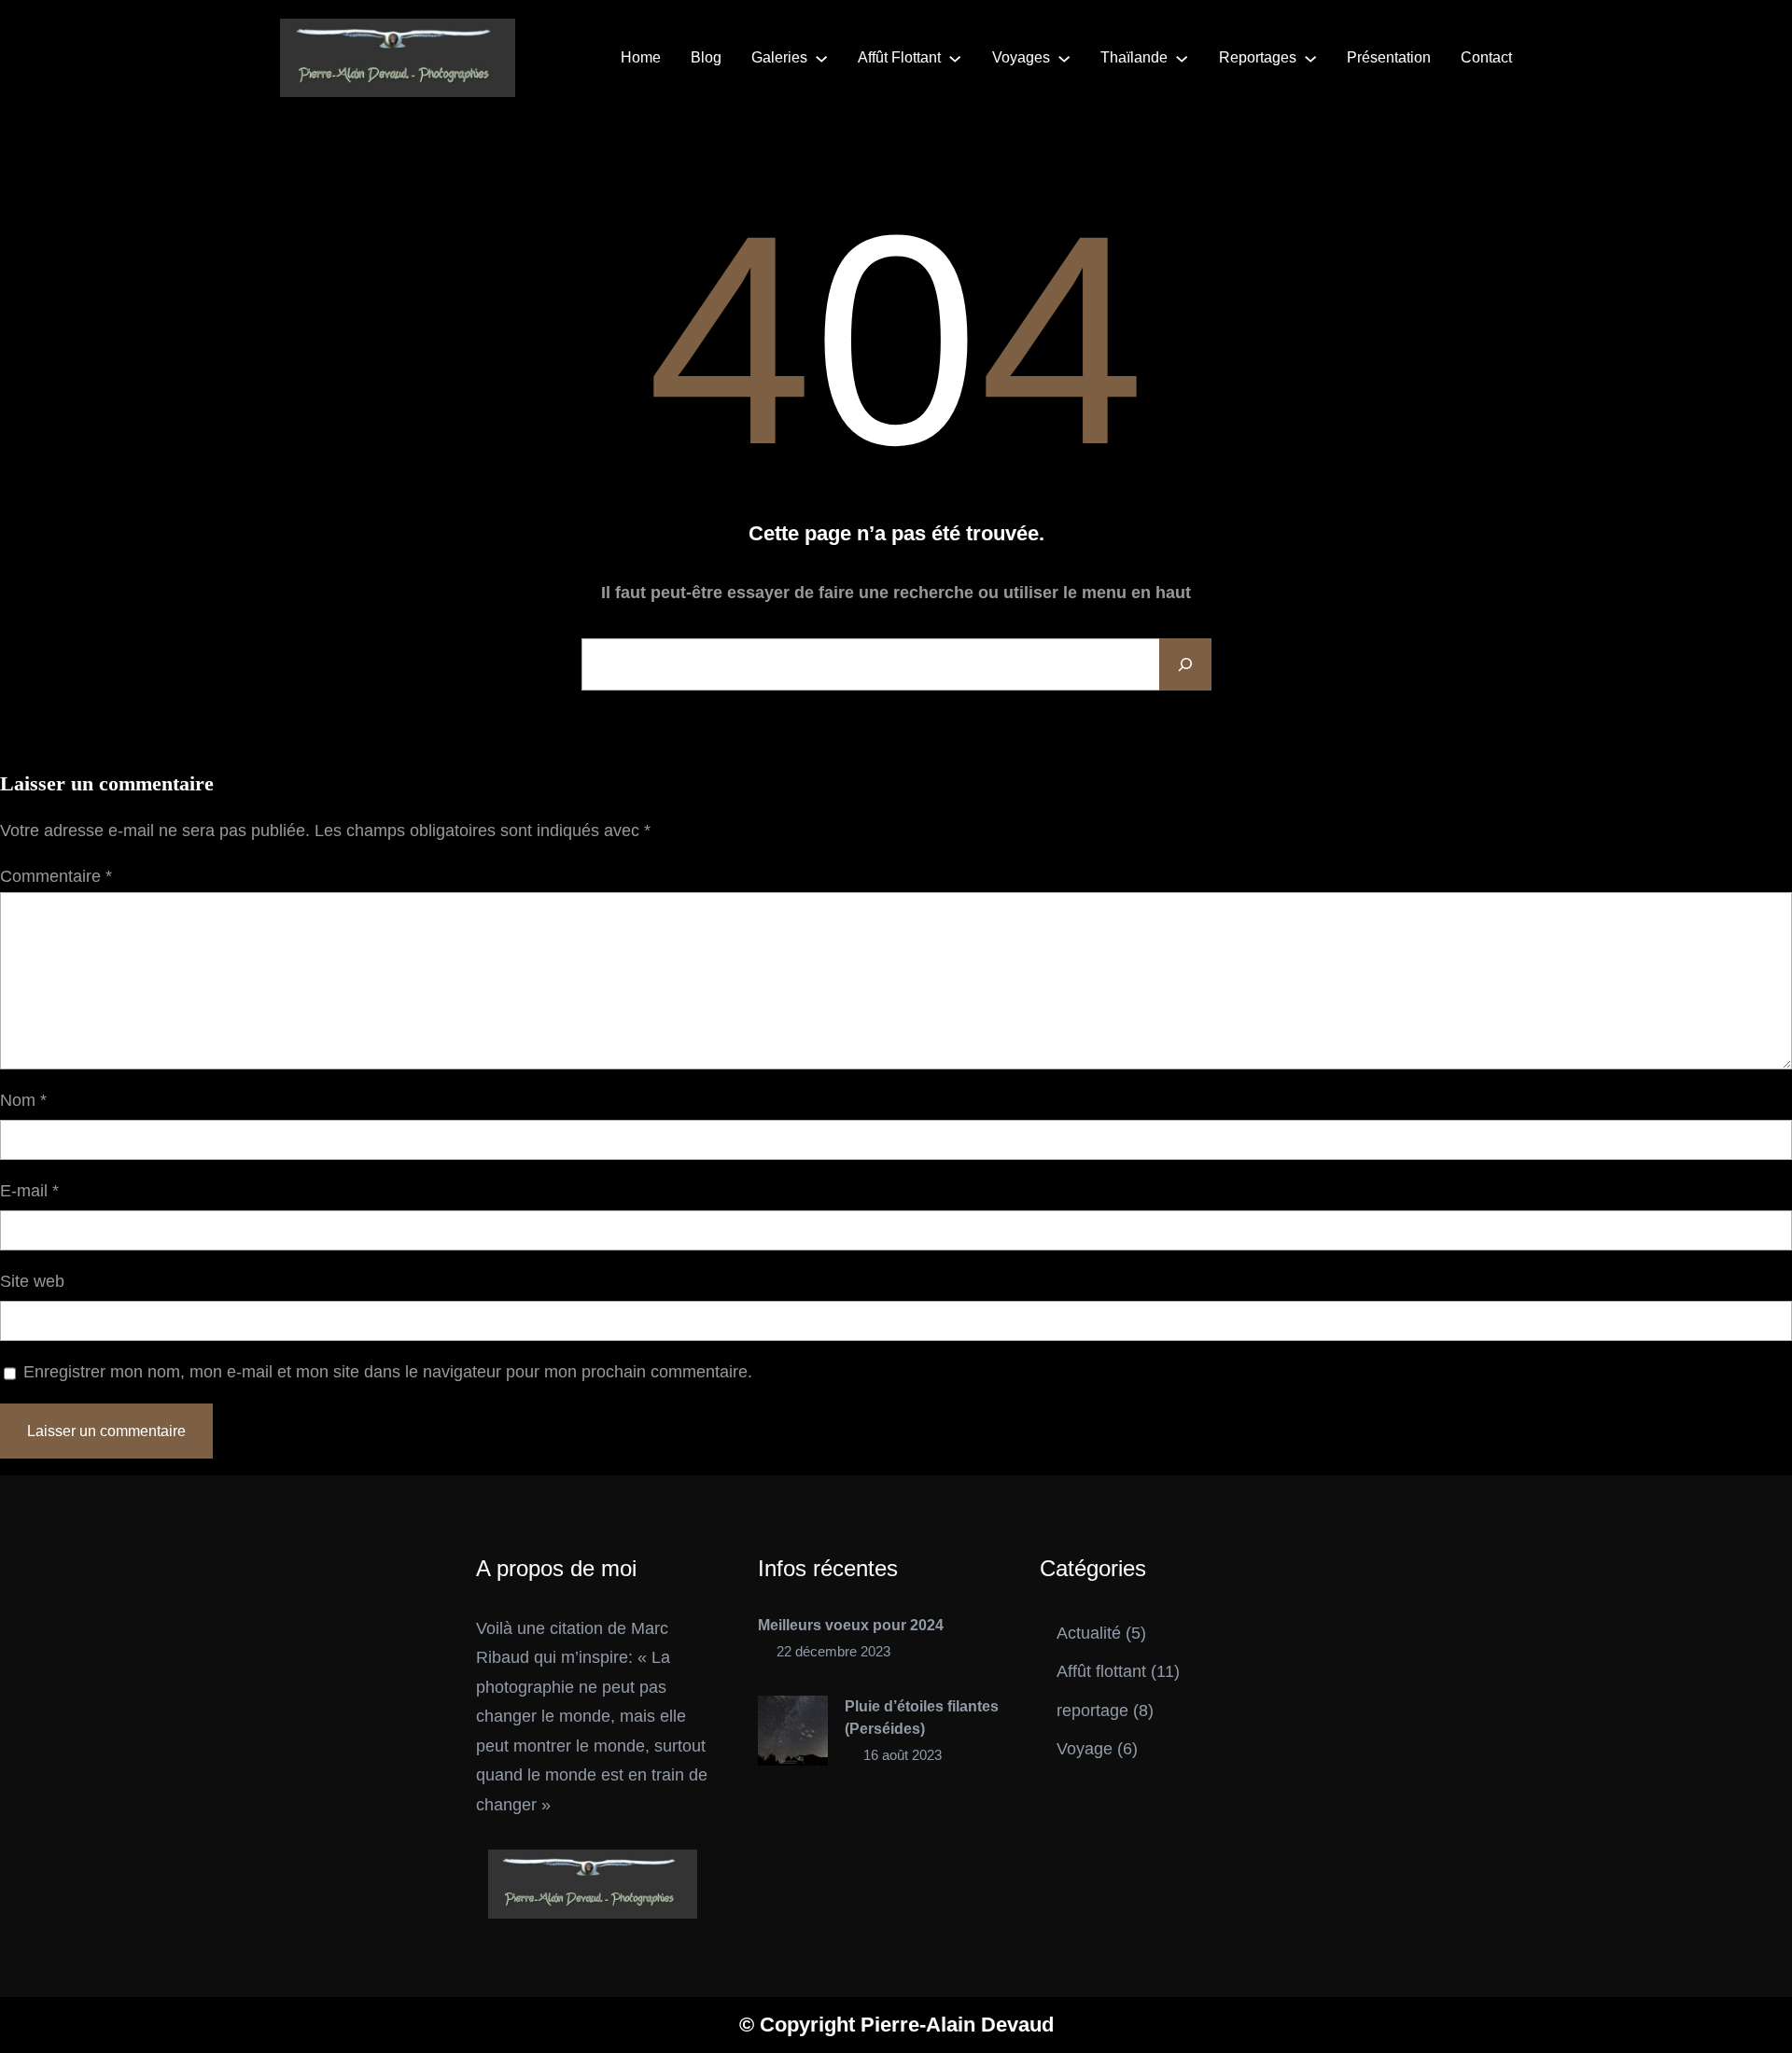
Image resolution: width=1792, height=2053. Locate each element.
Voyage (1085, 1749)
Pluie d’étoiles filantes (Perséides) (922, 1718)
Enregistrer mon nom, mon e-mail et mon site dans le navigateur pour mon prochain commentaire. (388, 1372)
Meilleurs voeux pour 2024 (851, 1625)
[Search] (1185, 664)
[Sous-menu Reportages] (1310, 58)
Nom (23, 1100)
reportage (1092, 1711)
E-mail (29, 1191)
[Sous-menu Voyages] (1064, 58)
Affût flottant (1101, 1671)
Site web (32, 1281)
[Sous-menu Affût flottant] (955, 58)
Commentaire (56, 876)
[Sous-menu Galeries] (821, 58)
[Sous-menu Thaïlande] (1182, 58)
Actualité (1089, 1633)
